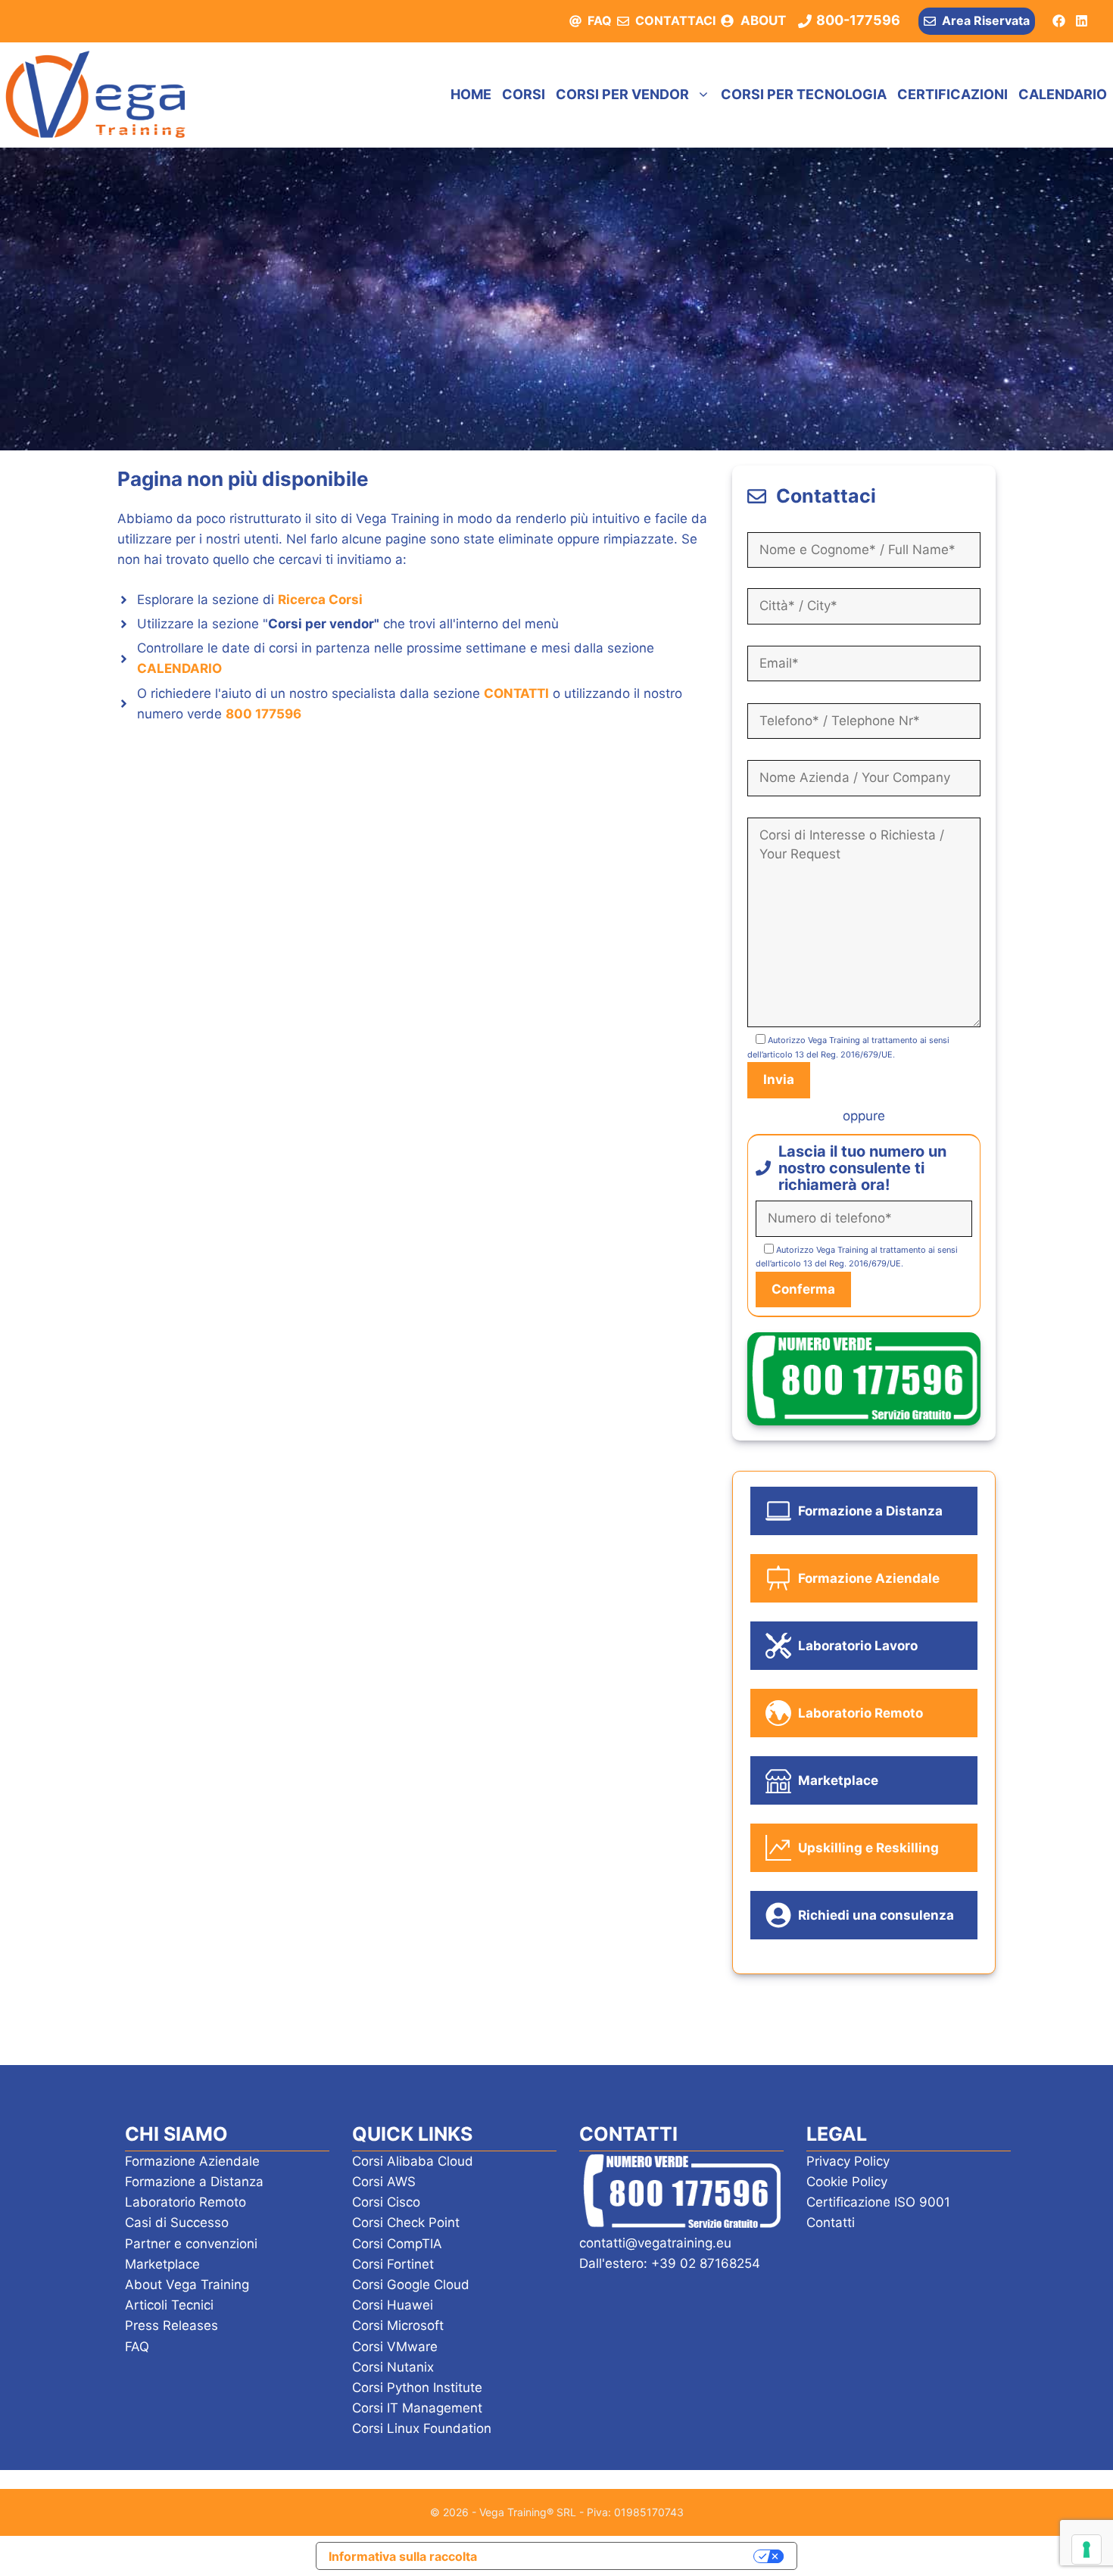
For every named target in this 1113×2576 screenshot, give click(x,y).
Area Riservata (986, 20)
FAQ (600, 20)
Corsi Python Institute (417, 2388)
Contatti (831, 2222)
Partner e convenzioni (191, 2244)
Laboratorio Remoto (185, 2202)
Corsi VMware (395, 2347)
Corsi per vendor (622, 94)
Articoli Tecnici (169, 2305)
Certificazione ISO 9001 (878, 2202)
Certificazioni (952, 94)
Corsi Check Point (406, 2222)
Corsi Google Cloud (411, 2285)
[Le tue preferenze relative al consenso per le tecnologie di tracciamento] (1086, 2550)
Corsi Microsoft (398, 2325)
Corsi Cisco (386, 2202)
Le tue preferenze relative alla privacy (623, 2556)
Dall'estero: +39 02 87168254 (670, 2263)
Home (471, 94)
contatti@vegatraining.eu (655, 2243)
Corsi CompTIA (397, 2244)
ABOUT (763, 20)
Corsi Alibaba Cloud (413, 2161)
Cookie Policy (847, 2182)
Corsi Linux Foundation (422, 2428)
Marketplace (162, 2264)
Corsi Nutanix (393, 2367)
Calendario (1063, 94)
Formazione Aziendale (192, 2161)
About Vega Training (187, 2285)
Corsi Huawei (393, 2305)
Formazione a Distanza (194, 2182)
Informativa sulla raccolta (403, 2556)
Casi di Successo (177, 2222)
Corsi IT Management (417, 2408)
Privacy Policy (848, 2161)
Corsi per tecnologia (804, 94)
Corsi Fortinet (393, 2264)
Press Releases (171, 2325)
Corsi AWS (384, 2182)
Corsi (524, 94)
